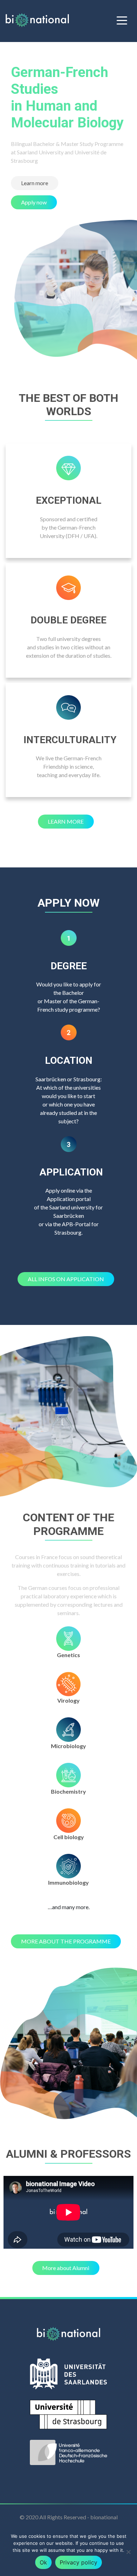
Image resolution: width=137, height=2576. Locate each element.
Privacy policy (79, 2562)
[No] (128, 2552)
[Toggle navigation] (122, 20)
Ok (43, 2562)
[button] (35, 183)
